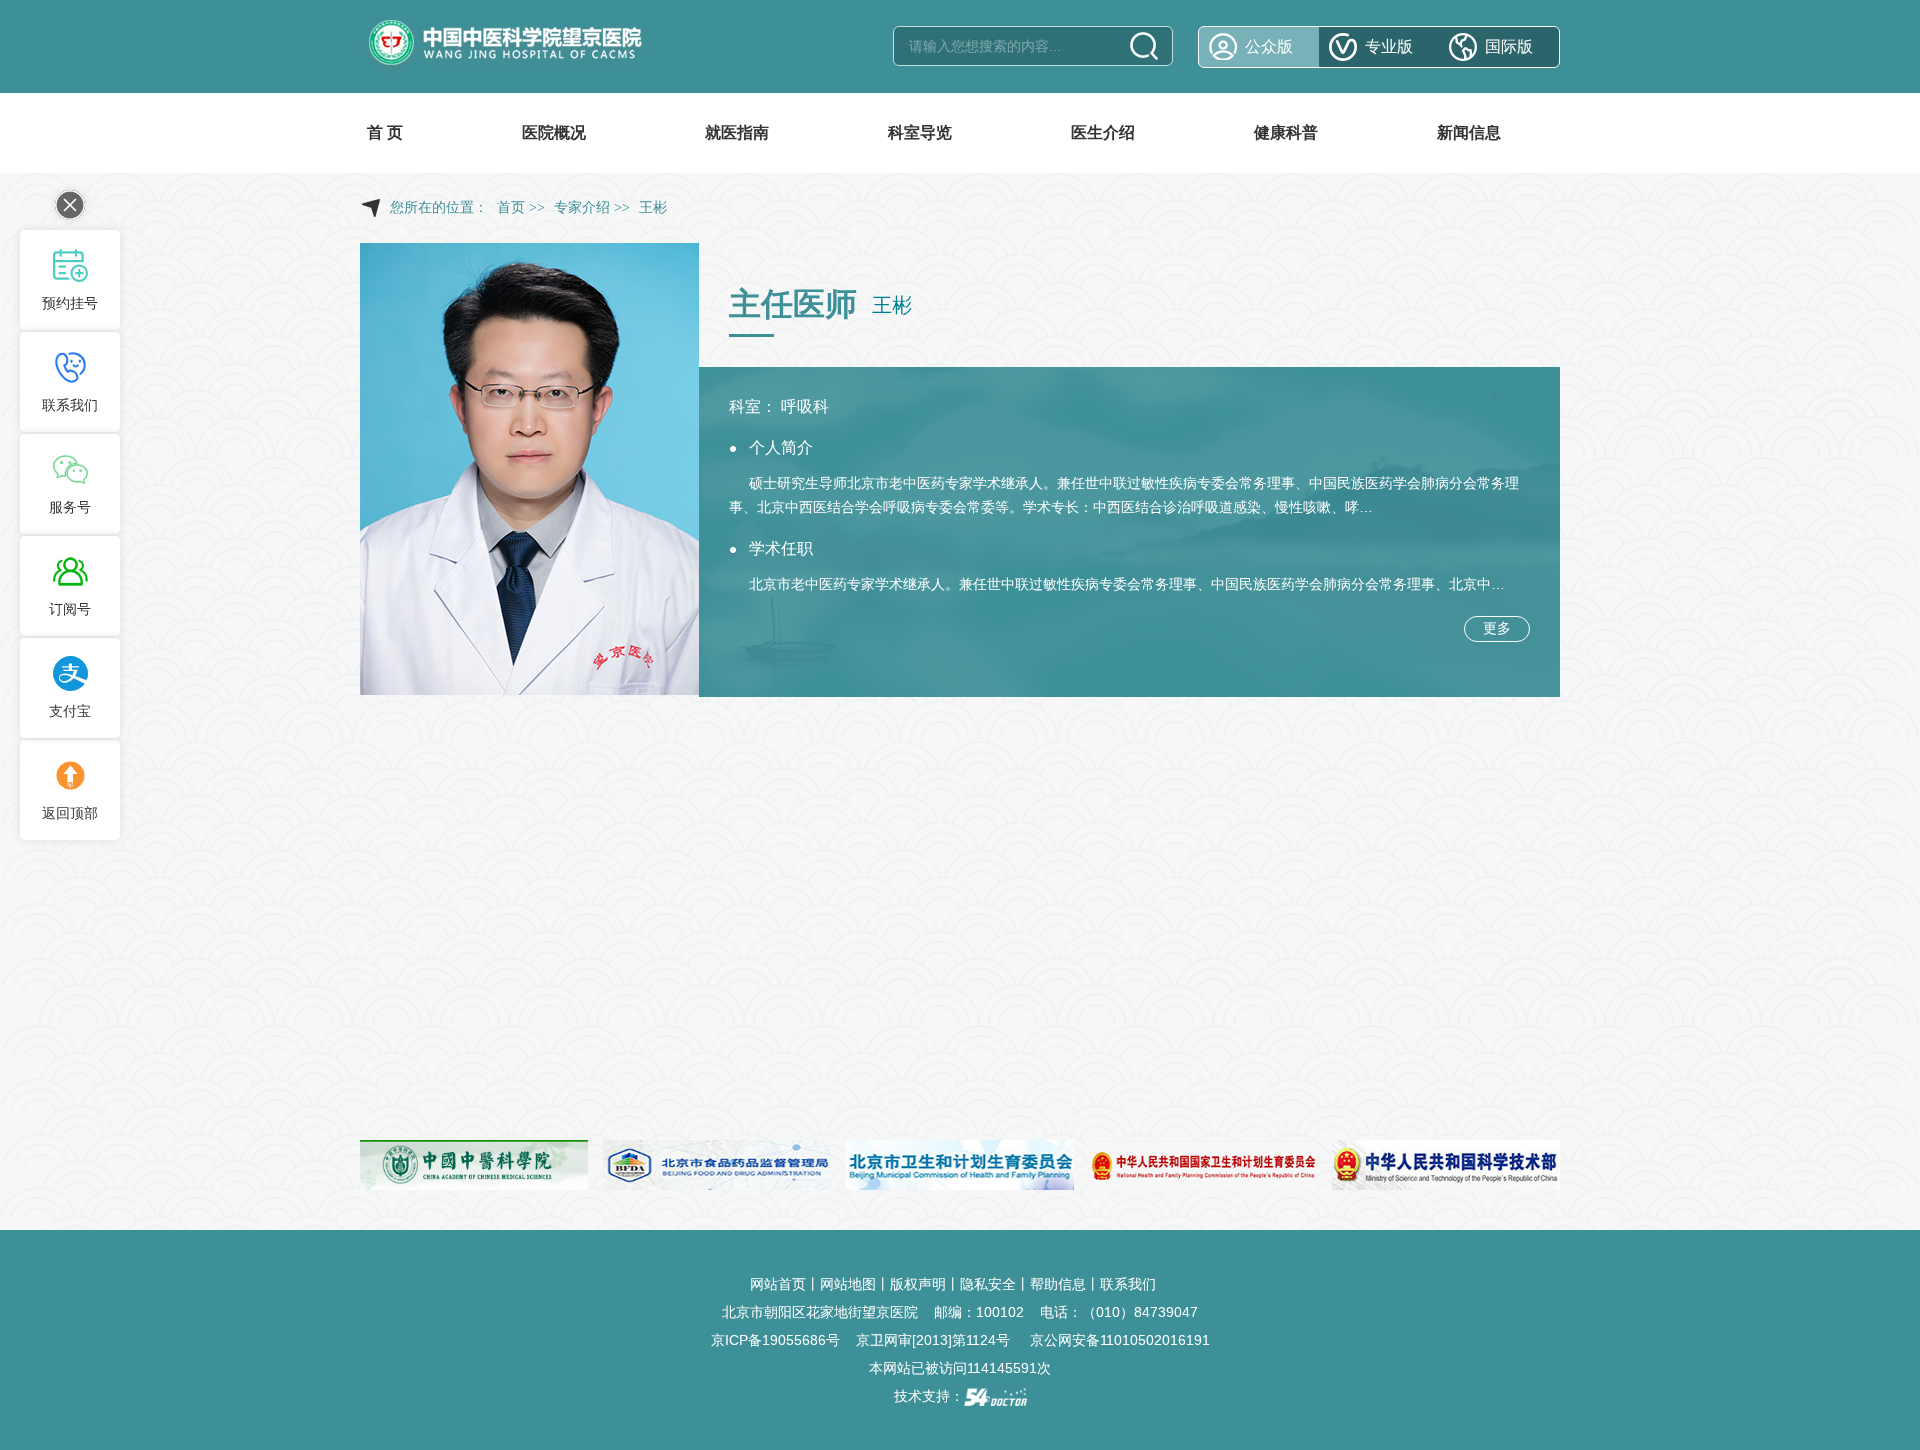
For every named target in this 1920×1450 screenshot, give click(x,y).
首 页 (385, 132)
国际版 (1509, 46)
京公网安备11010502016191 (1120, 1340)
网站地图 (848, 1284)
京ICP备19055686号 (775, 1340)
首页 (511, 207)
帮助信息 (1058, 1284)
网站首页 (778, 1284)
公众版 (1269, 46)
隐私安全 (988, 1284)
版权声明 (918, 1284)
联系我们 (1128, 1284)
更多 (1497, 628)
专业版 (1389, 46)
